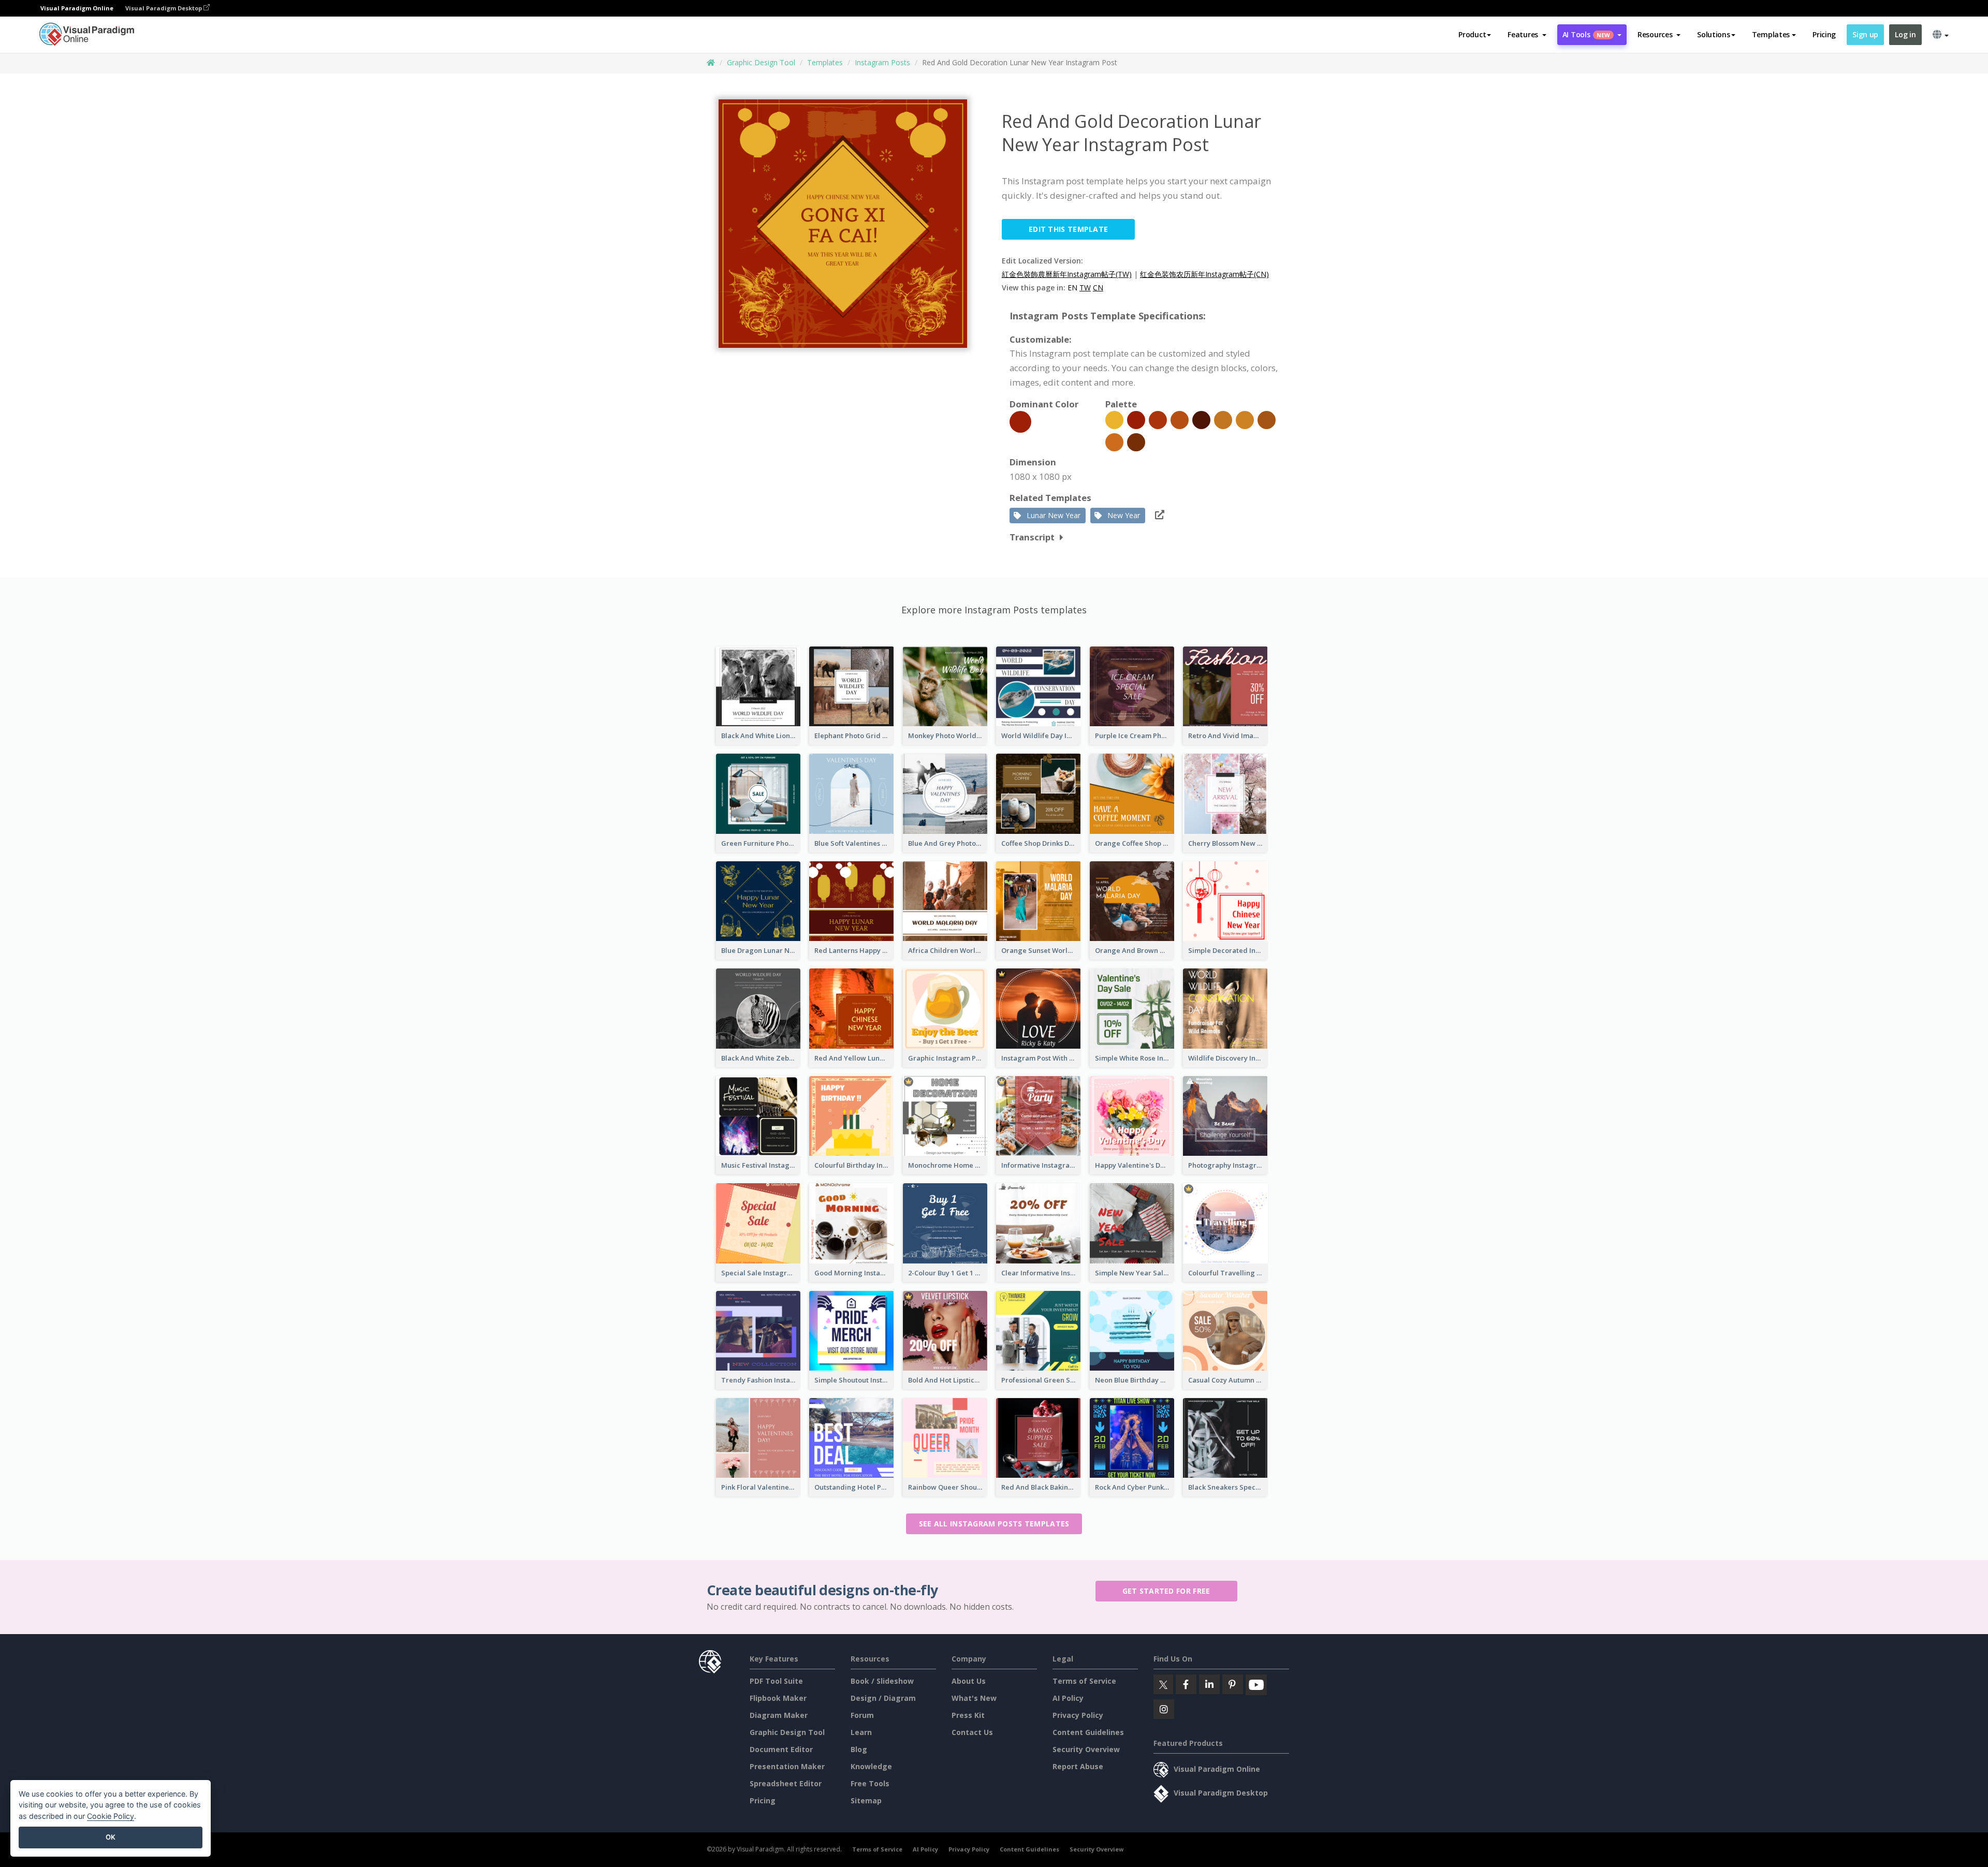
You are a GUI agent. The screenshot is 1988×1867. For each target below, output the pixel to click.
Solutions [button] (1713, 34)
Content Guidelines (1088, 1732)
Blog (859, 1749)
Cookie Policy (111, 1816)
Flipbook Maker (778, 1698)
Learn (861, 1732)
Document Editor (781, 1749)
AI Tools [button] (1586, 34)
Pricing (1824, 34)
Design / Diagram (883, 1698)
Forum (862, 1715)
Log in (1905, 34)
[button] (1527, 35)
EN (1072, 288)
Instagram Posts (882, 62)
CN (1098, 288)
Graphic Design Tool (761, 62)
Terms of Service (1084, 1681)
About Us (969, 1681)
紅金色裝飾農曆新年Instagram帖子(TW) (1067, 274)
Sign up (1865, 34)
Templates (825, 62)
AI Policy (1068, 1698)
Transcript (1032, 537)
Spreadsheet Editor (786, 1783)
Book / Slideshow (882, 1681)
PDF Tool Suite (776, 1681)
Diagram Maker (779, 1715)
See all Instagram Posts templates (994, 1524)
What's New (974, 1698)
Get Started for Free (1166, 1591)
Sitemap (866, 1800)
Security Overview (1086, 1749)
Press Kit (968, 1715)
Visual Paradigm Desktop (164, 8)
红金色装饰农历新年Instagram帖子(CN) (1204, 274)
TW (1085, 288)
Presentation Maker (787, 1766)
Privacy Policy (1078, 1715)
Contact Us (972, 1732)
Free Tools (870, 1783)
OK (111, 1837)
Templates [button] (1771, 34)
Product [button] (1472, 34)
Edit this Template (1068, 229)
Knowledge (871, 1766)
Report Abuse (1078, 1766)
